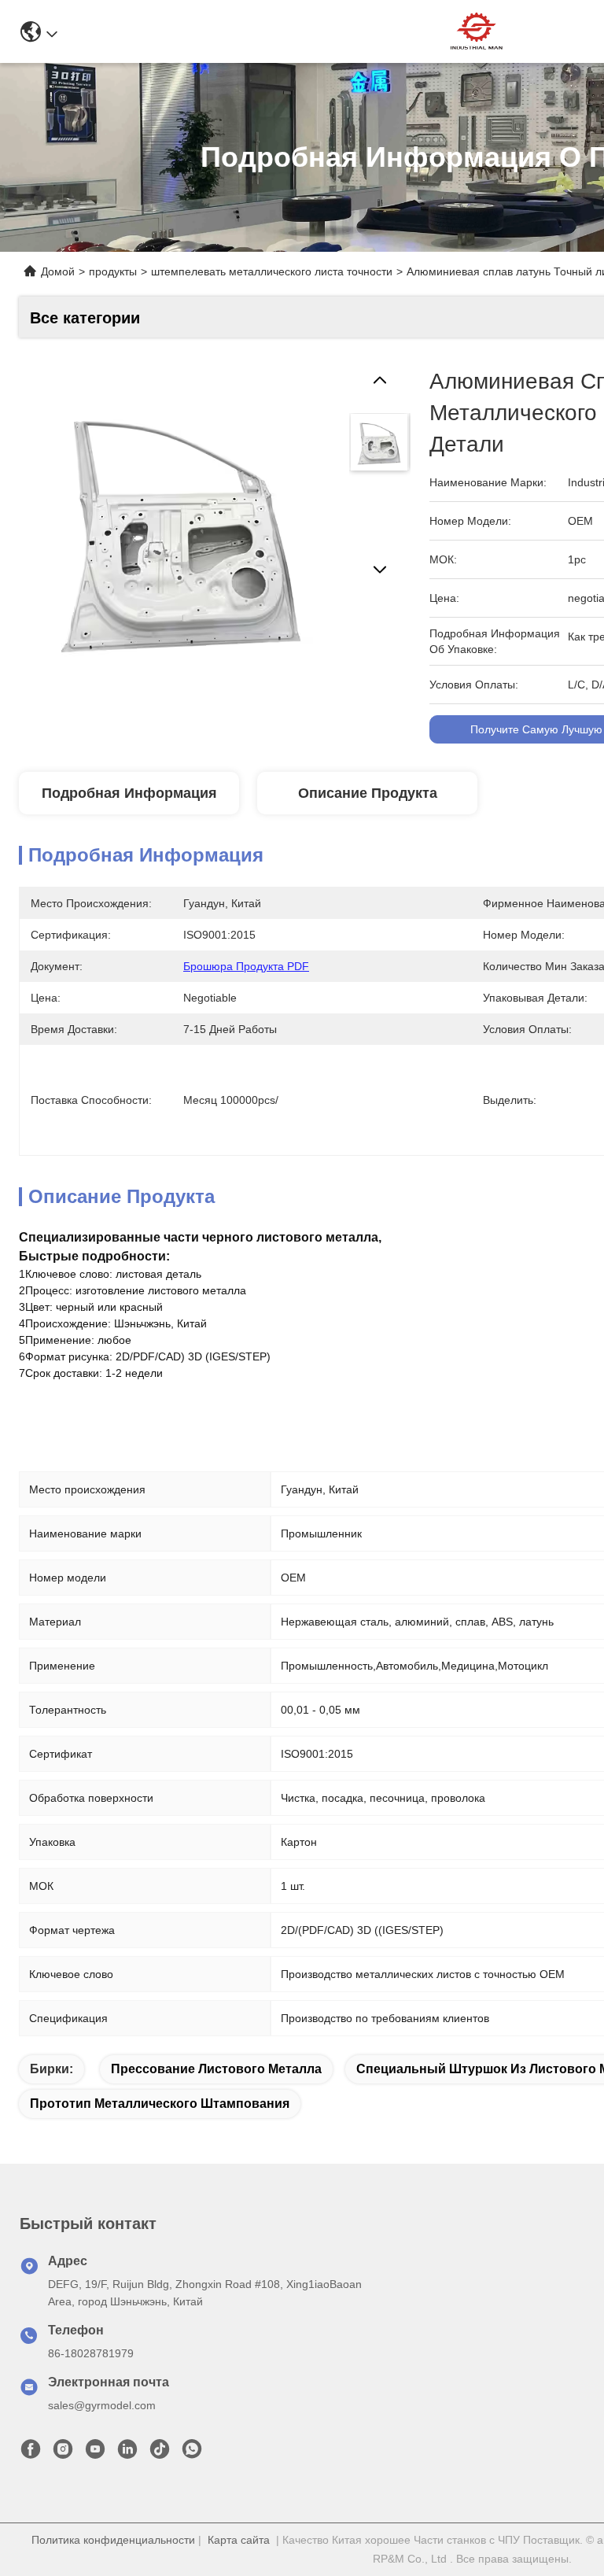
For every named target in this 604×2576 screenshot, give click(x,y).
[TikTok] (160, 2453)
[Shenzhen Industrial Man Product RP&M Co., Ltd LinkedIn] (127, 2453)
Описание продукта (368, 793)
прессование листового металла (216, 2069)
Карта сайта (239, 2540)
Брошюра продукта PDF (246, 966)
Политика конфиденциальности (113, 2540)
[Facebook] (31, 2453)
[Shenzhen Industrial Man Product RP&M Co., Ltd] (478, 31)
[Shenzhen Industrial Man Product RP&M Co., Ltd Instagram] (63, 2453)
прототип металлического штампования (160, 2104)
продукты (113, 271)
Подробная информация (129, 793)
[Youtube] (95, 2453)
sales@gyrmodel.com (102, 2405)
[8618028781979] (192, 2453)
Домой (58, 271)
